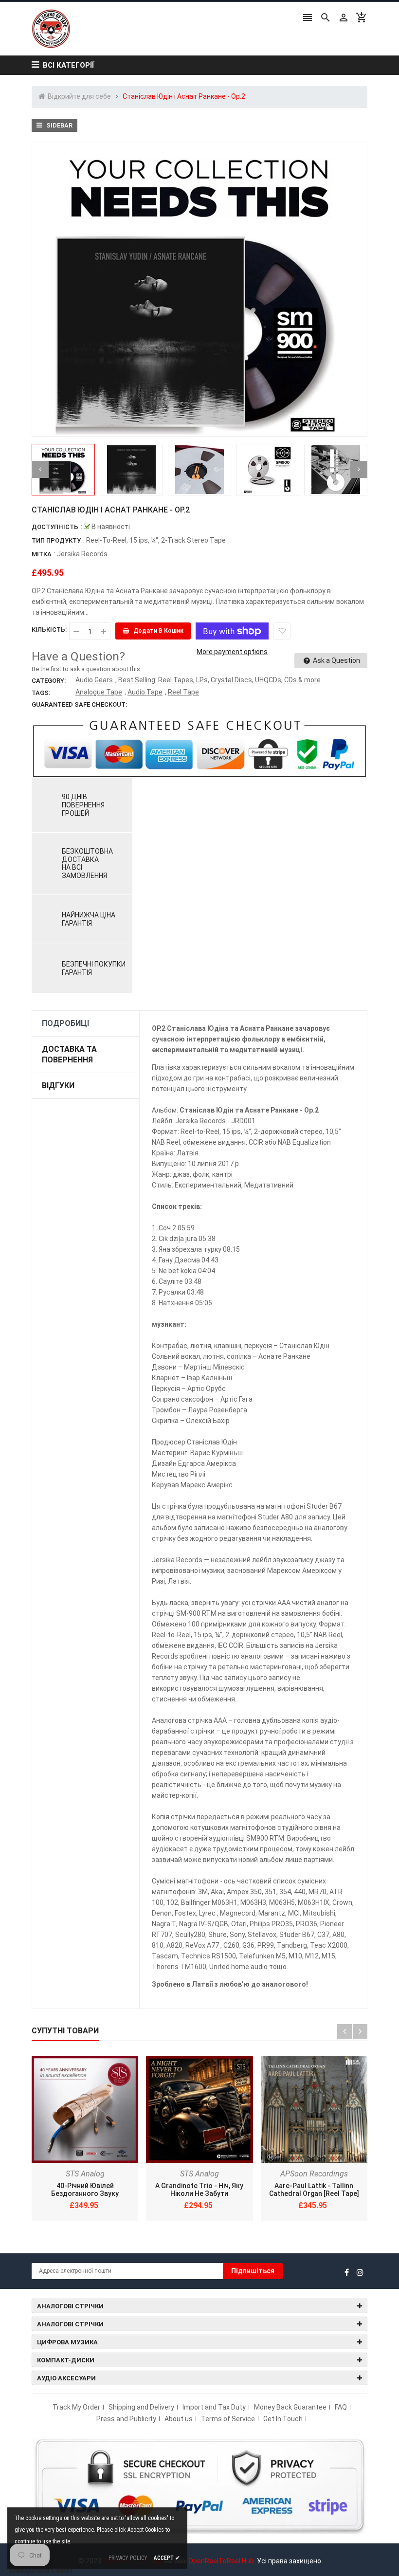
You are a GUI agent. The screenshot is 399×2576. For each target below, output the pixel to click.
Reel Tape (183, 692)
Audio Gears (94, 680)
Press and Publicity (126, 2419)
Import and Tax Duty (214, 2407)
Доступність (55, 527)
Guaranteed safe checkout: (79, 704)
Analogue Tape (99, 692)
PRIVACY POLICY (128, 2558)
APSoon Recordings (314, 2174)
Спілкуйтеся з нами (41, 2571)
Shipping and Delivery (141, 2407)
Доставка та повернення (69, 1054)
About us (179, 2419)
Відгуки (58, 1086)
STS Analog (85, 2174)
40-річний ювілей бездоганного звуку (85, 2190)
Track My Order (76, 2407)
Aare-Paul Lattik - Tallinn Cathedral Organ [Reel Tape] (314, 2190)
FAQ (341, 2407)
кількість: (49, 630)
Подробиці (65, 1023)
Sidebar (59, 125)
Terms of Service (228, 2419)
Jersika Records (82, 554)
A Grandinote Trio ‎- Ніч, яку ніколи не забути (199, 2190)
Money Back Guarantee (290, 2407)
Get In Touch (283, 2419)
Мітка (42, 554)
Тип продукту (56, 540)
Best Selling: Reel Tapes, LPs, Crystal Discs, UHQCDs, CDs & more (219, 680)
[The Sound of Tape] (199, 2485)
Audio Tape (145, 692)
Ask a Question (336, 660)
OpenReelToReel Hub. (222, 2561)
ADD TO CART (302, 2551)
